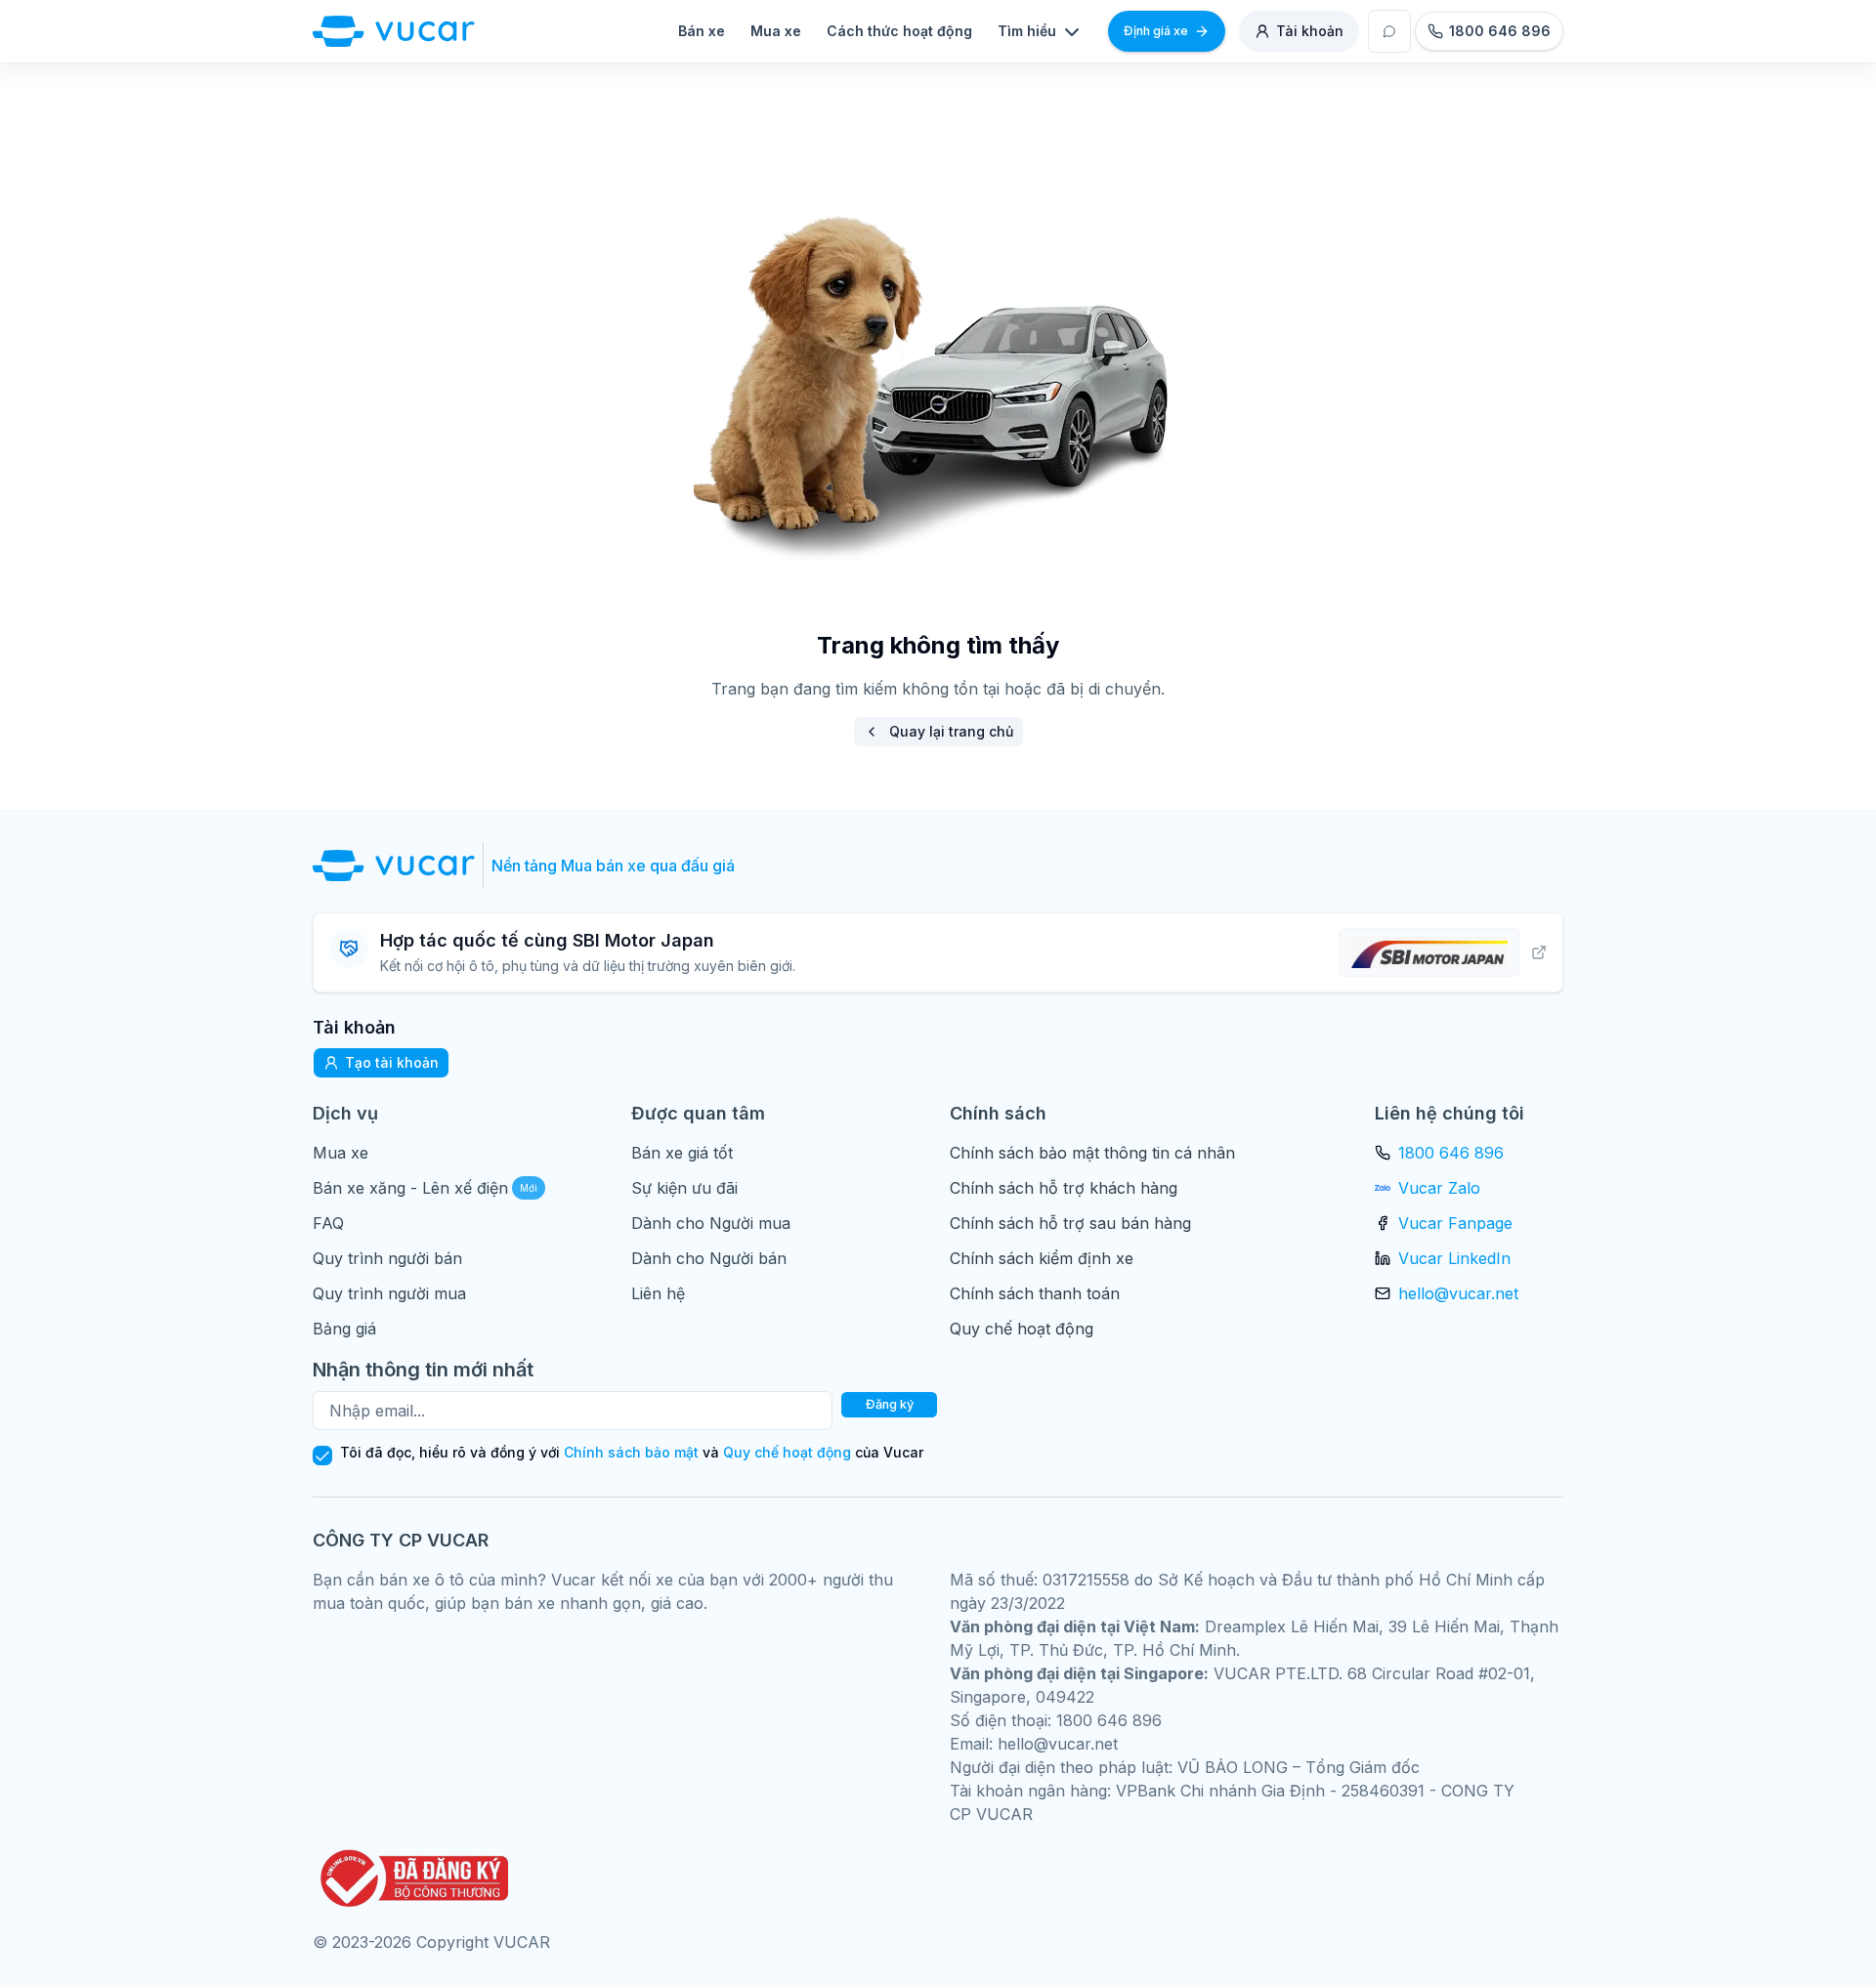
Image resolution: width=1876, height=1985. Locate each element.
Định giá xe (1156, 31)
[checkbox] (322, 1456)
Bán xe (702, 31)
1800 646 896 (1451, 1153)
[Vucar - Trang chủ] (394, 31)
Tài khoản (1310, 31)
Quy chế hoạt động (1022, 1329)
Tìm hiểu (1027, 31)
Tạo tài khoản (392, 1062)
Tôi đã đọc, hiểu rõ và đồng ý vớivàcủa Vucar (632, 1453)
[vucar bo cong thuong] (410, 1878)
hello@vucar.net (1458, 1293)
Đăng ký (890, 1404)
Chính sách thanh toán (1035, 1293)
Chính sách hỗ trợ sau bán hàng (1070, 1223)
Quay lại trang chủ (951, 731)
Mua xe (776, 31)
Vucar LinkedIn (1454, 1258)
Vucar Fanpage (1455, 1223)
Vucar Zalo (1439, 1188)
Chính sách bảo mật (631, 1452)
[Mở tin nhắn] (1389, 31)
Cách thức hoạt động (899, 31)
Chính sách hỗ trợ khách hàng (1064, 1188)
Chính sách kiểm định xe (1042, 1258)
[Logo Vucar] (398, 866)
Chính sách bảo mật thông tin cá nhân (1092, 1153)
